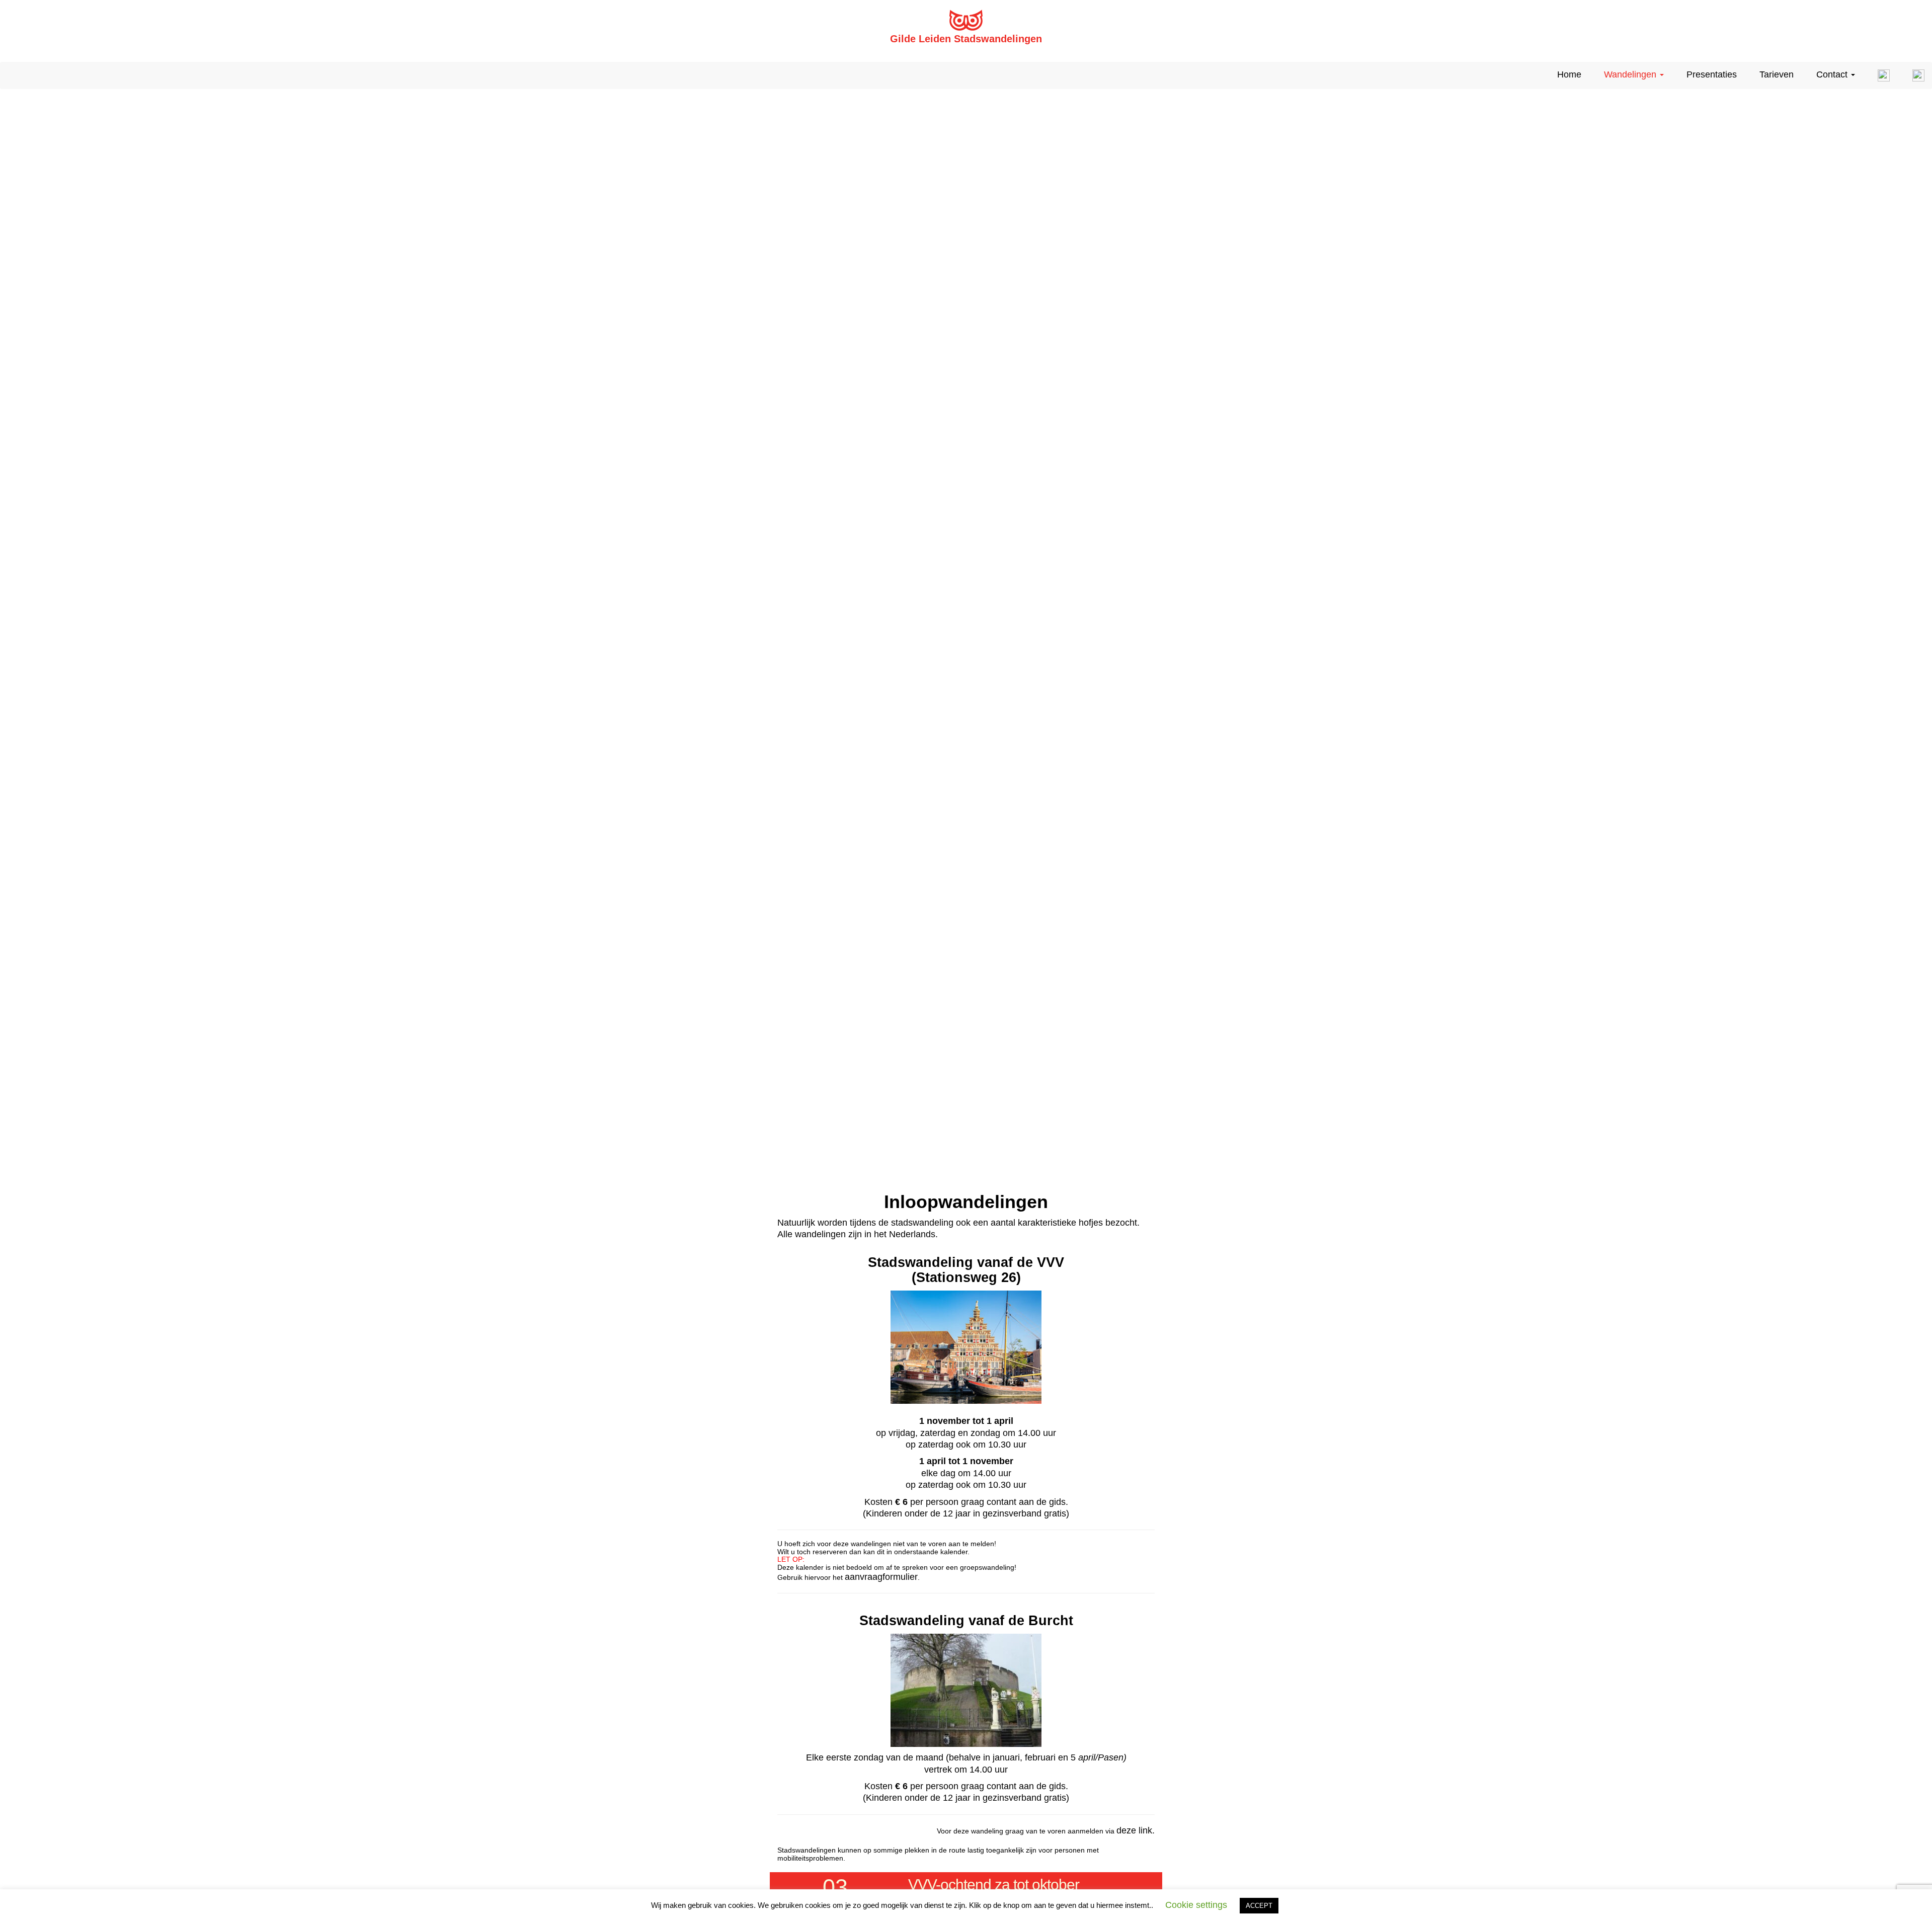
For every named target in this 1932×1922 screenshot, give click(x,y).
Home (1569, 74)
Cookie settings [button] (1196, 1905)
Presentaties (1712, 74)
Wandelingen (1631, 74)
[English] (1880, 75)
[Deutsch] (1915, 75)
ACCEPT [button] (1259, 1906)
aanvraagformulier (881, 1577)
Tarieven (1777, 74)
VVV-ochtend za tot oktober (994, 1885)
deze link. (1136, 1830)
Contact (1833, 74)
